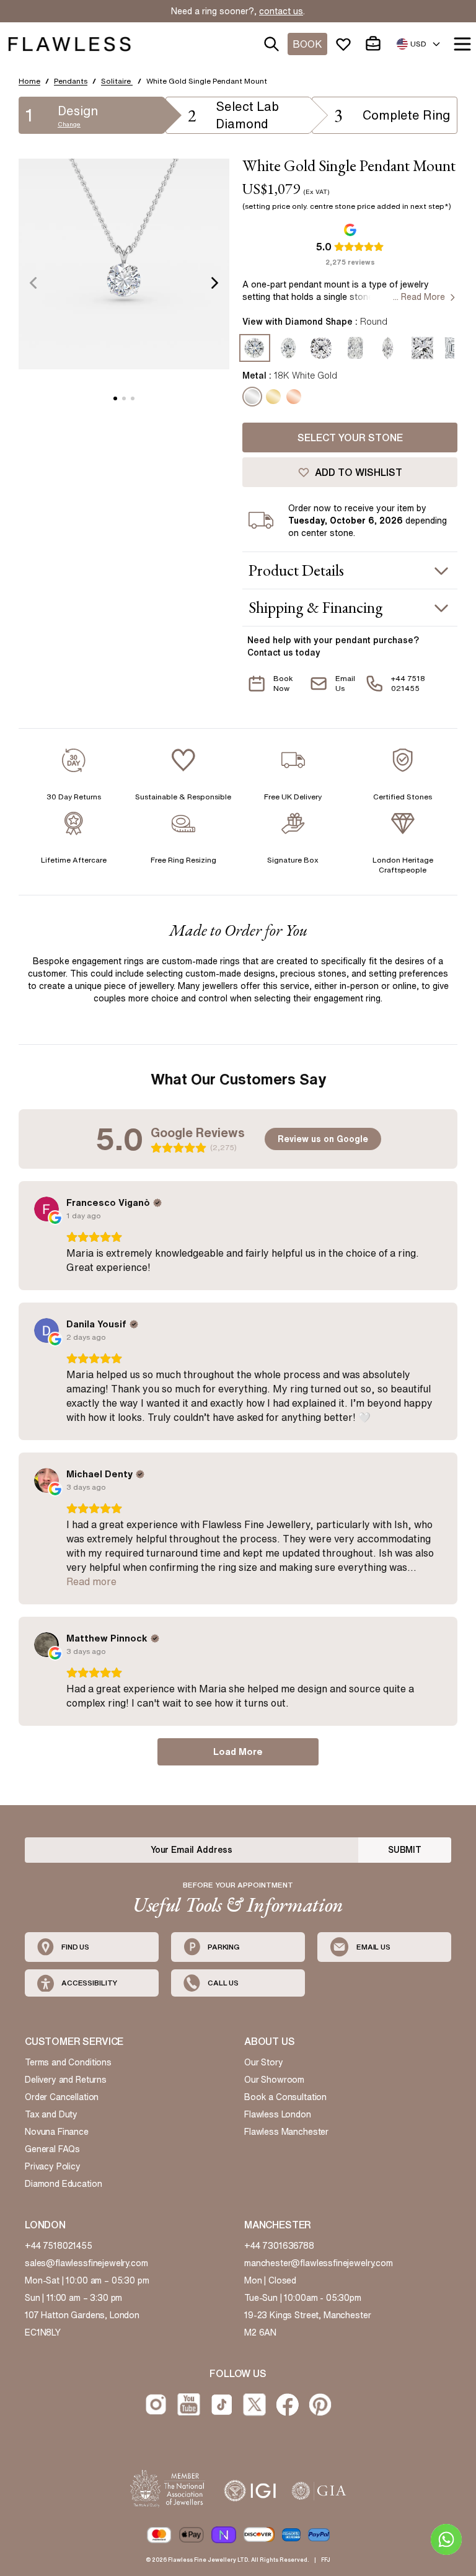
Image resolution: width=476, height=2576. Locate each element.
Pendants (71, 81)
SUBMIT (405, 1850)
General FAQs (52, 2149)
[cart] (376, 44)
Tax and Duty (51, 2114)
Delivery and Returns (66, 2080)
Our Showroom (274, 2080)
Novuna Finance (57, 2132)
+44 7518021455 (59, 2246)
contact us (281, 11)
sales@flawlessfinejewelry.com (86, 2263)
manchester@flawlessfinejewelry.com (319, 2263)
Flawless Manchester (286, 2132)
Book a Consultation (285, 2097)
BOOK (307, 44)
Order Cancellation (62, 2097)
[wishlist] (346, 44)
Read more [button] (91, 1581)
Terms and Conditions (68, 2062)
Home (29, 81)
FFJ (326, 2560)
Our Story (264, 2062)
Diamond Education (63, 2184)
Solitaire (117, 81)
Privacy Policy (53, 2166)
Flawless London (278, 2114)
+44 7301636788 (279, 2246)
